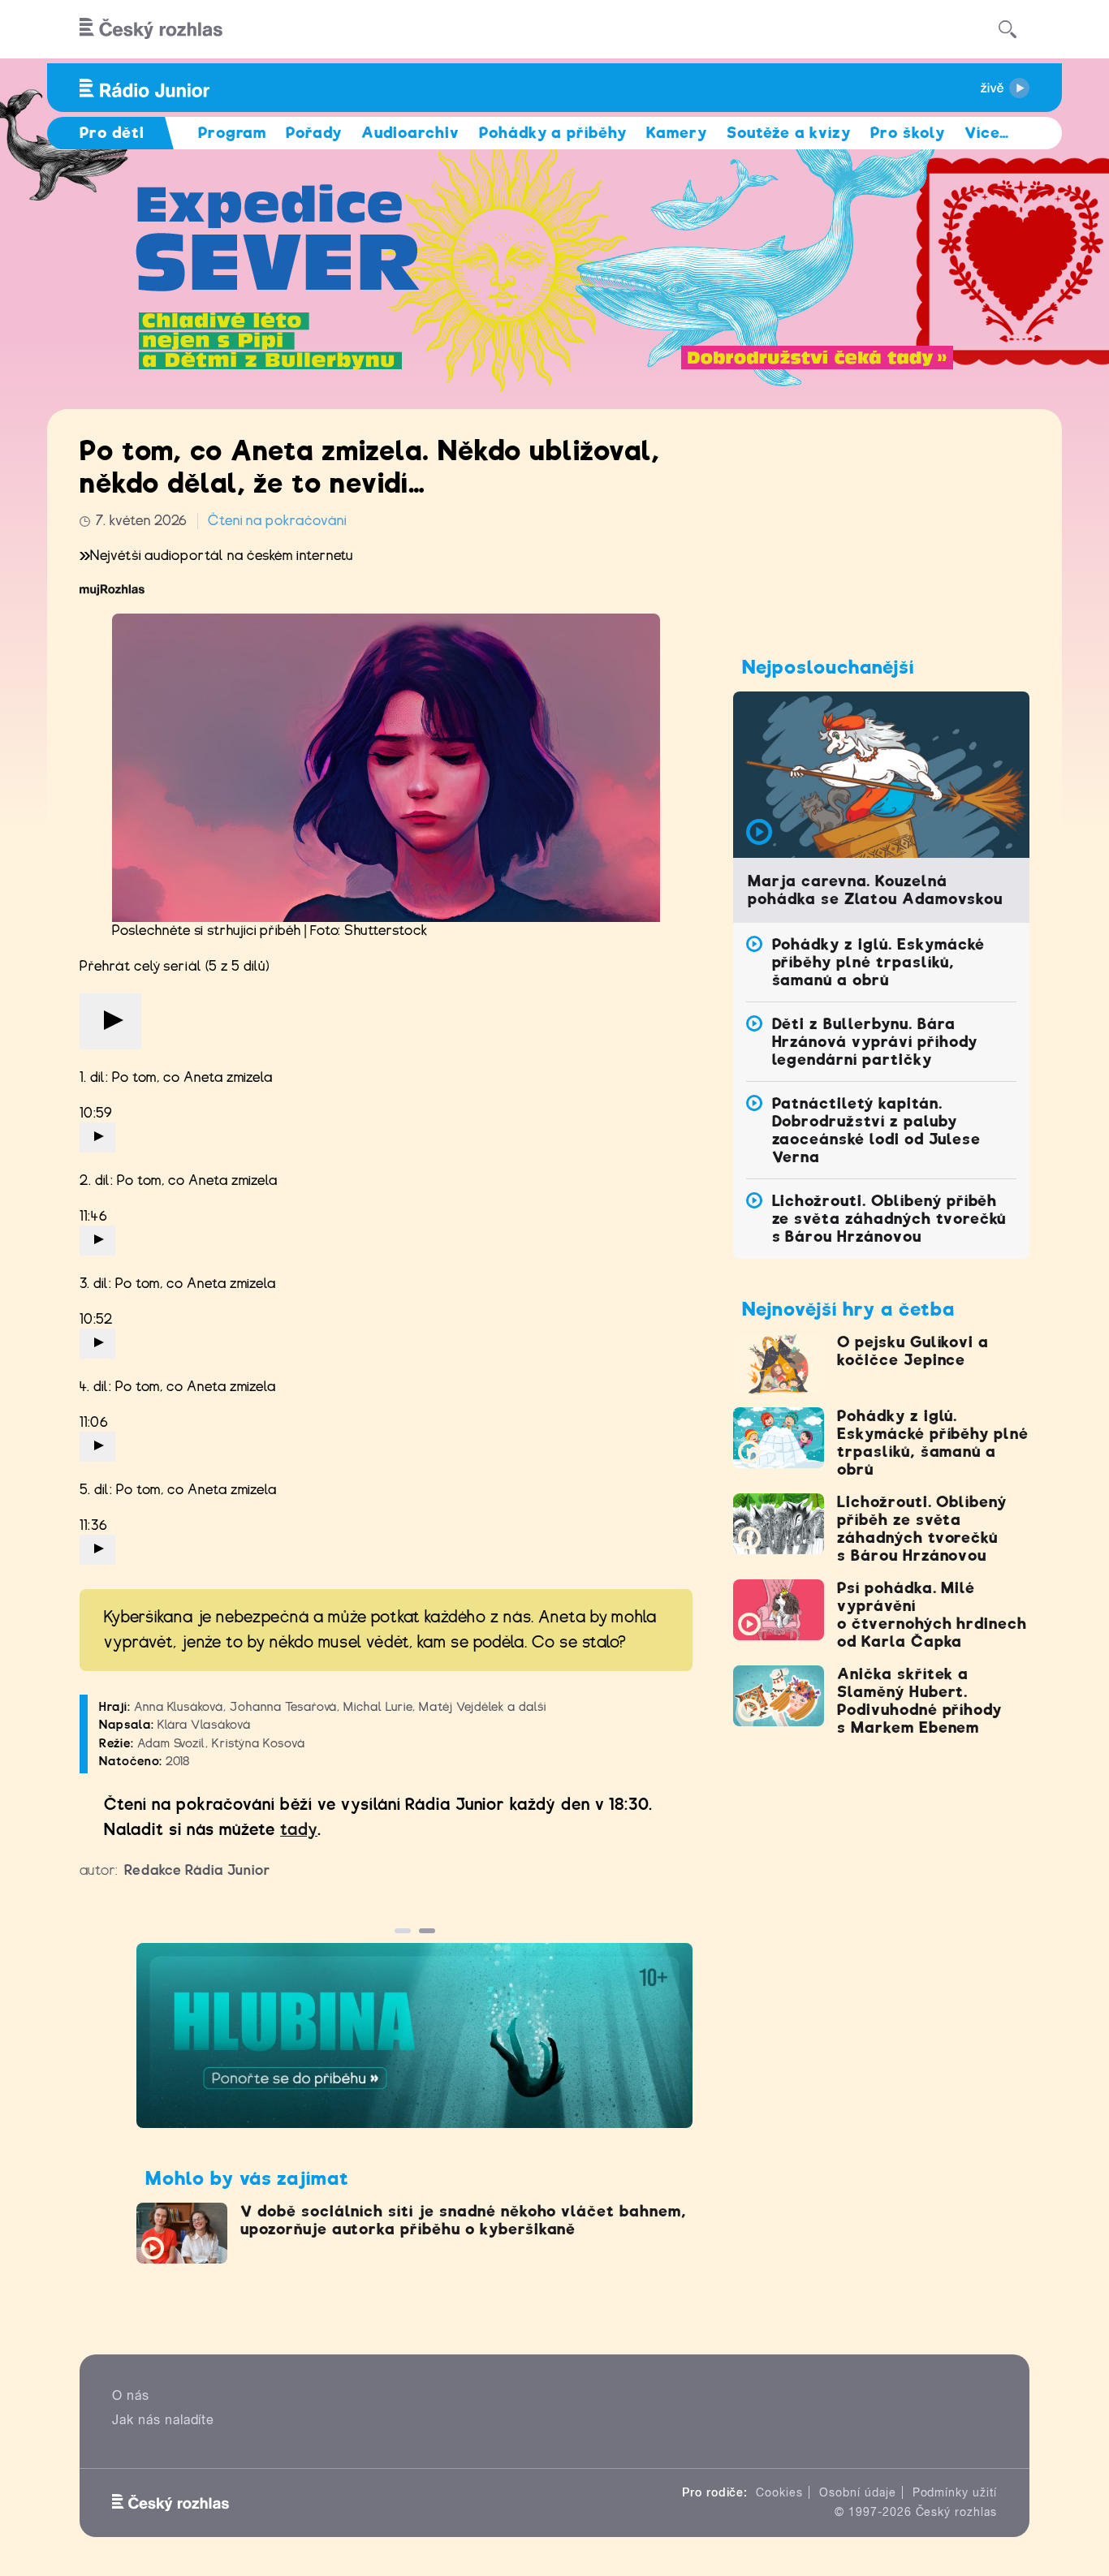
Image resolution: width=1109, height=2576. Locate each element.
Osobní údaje (858, 2492)
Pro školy (908, 133)
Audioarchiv (410, 133)
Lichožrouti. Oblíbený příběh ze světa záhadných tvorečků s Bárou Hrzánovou (889, 1219)
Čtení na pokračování (277, 521)
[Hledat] (1008, 29)
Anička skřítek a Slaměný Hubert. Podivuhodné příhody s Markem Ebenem (919, 1701)
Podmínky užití (955, 2492)
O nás (131, 2395)
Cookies (779, 2492)
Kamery (677, 133)
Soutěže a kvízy (789, 133)
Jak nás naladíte (163, 2420)
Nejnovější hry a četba (848, 1309)
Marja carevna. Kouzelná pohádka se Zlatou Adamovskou (875, 890)
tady (299, 1830)
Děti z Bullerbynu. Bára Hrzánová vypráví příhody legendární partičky (875, 1042)
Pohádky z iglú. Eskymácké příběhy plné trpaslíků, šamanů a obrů (878, 962)
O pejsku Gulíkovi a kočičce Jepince (913, 1351)
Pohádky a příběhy (553, 133)
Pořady (314, 133)
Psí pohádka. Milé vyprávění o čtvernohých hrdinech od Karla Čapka (932, 1615)
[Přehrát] (110, 1021)
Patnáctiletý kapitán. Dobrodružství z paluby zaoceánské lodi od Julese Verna (876, 1130)
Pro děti (112, 133)
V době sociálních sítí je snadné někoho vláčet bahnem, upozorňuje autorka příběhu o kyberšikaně (464, 2220)
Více (987, 133)
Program (233, 133)
